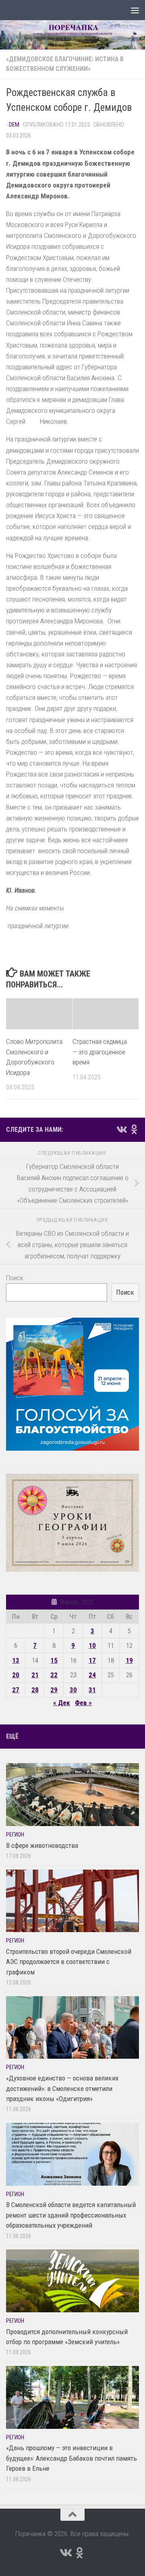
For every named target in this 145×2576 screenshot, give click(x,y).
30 (73, 1690)
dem (14, 125)
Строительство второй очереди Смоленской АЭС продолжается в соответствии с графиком (69, 1962)
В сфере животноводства (42, 1845)
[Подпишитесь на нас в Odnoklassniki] (134, 1129)
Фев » (83, 1703)
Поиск (15, 1278)
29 (54, 1690)
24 (92, 1675)
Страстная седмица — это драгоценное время (100, 1052)
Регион (15, 1835)
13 (16, 1660)
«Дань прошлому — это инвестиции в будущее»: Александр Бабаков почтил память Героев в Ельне (71, 2458)
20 (16, 1675)
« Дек (62, 1703)
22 (54, 1675)
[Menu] (135, 10)
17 (92, 1660)
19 (129, 1660)
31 (92, 1690)
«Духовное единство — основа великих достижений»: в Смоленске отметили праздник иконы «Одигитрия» (62, 2088)
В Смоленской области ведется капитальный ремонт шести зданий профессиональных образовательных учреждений (71, 2215)
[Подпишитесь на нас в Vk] (121, 1129)
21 (35, 1675)
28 (35, 1690)
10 (92, 1645)
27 (16, 1690)
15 (54, 1660)
